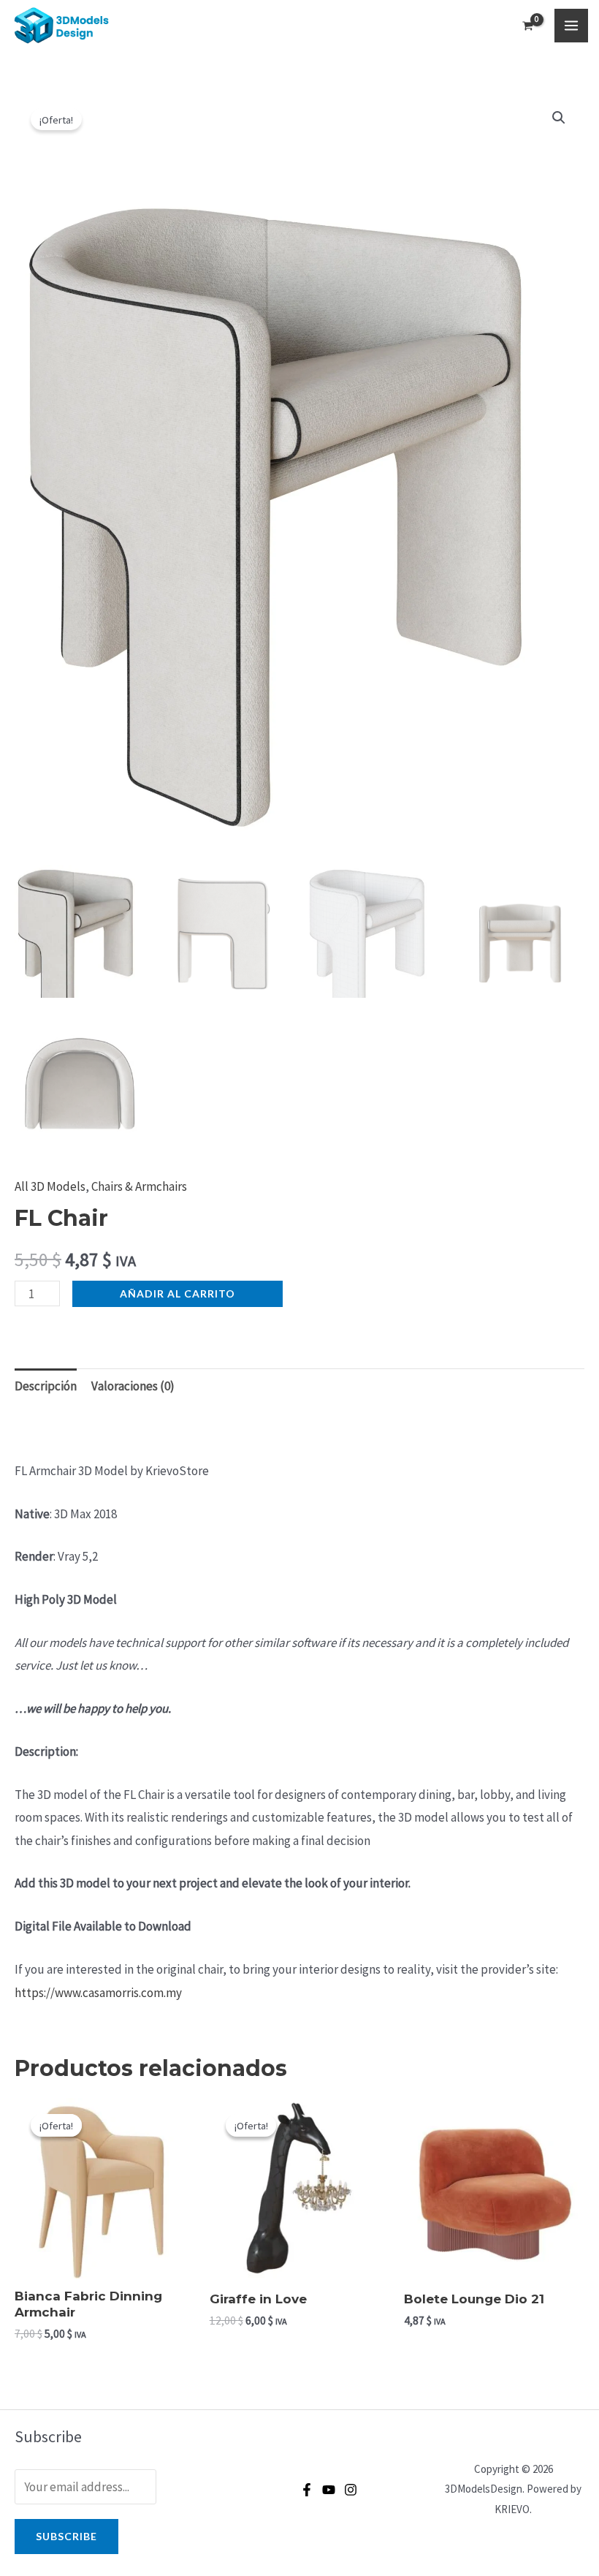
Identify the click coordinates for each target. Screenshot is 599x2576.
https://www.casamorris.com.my (98, 1993)
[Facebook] (307, 2490)
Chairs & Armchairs (139, 1186)
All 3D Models (50, 1186)
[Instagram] (351, 2490)
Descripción (46, 1386)
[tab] (46, 1386)
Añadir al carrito (178, 1293)
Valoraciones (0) (133, 1386)
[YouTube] (329, 2490)
